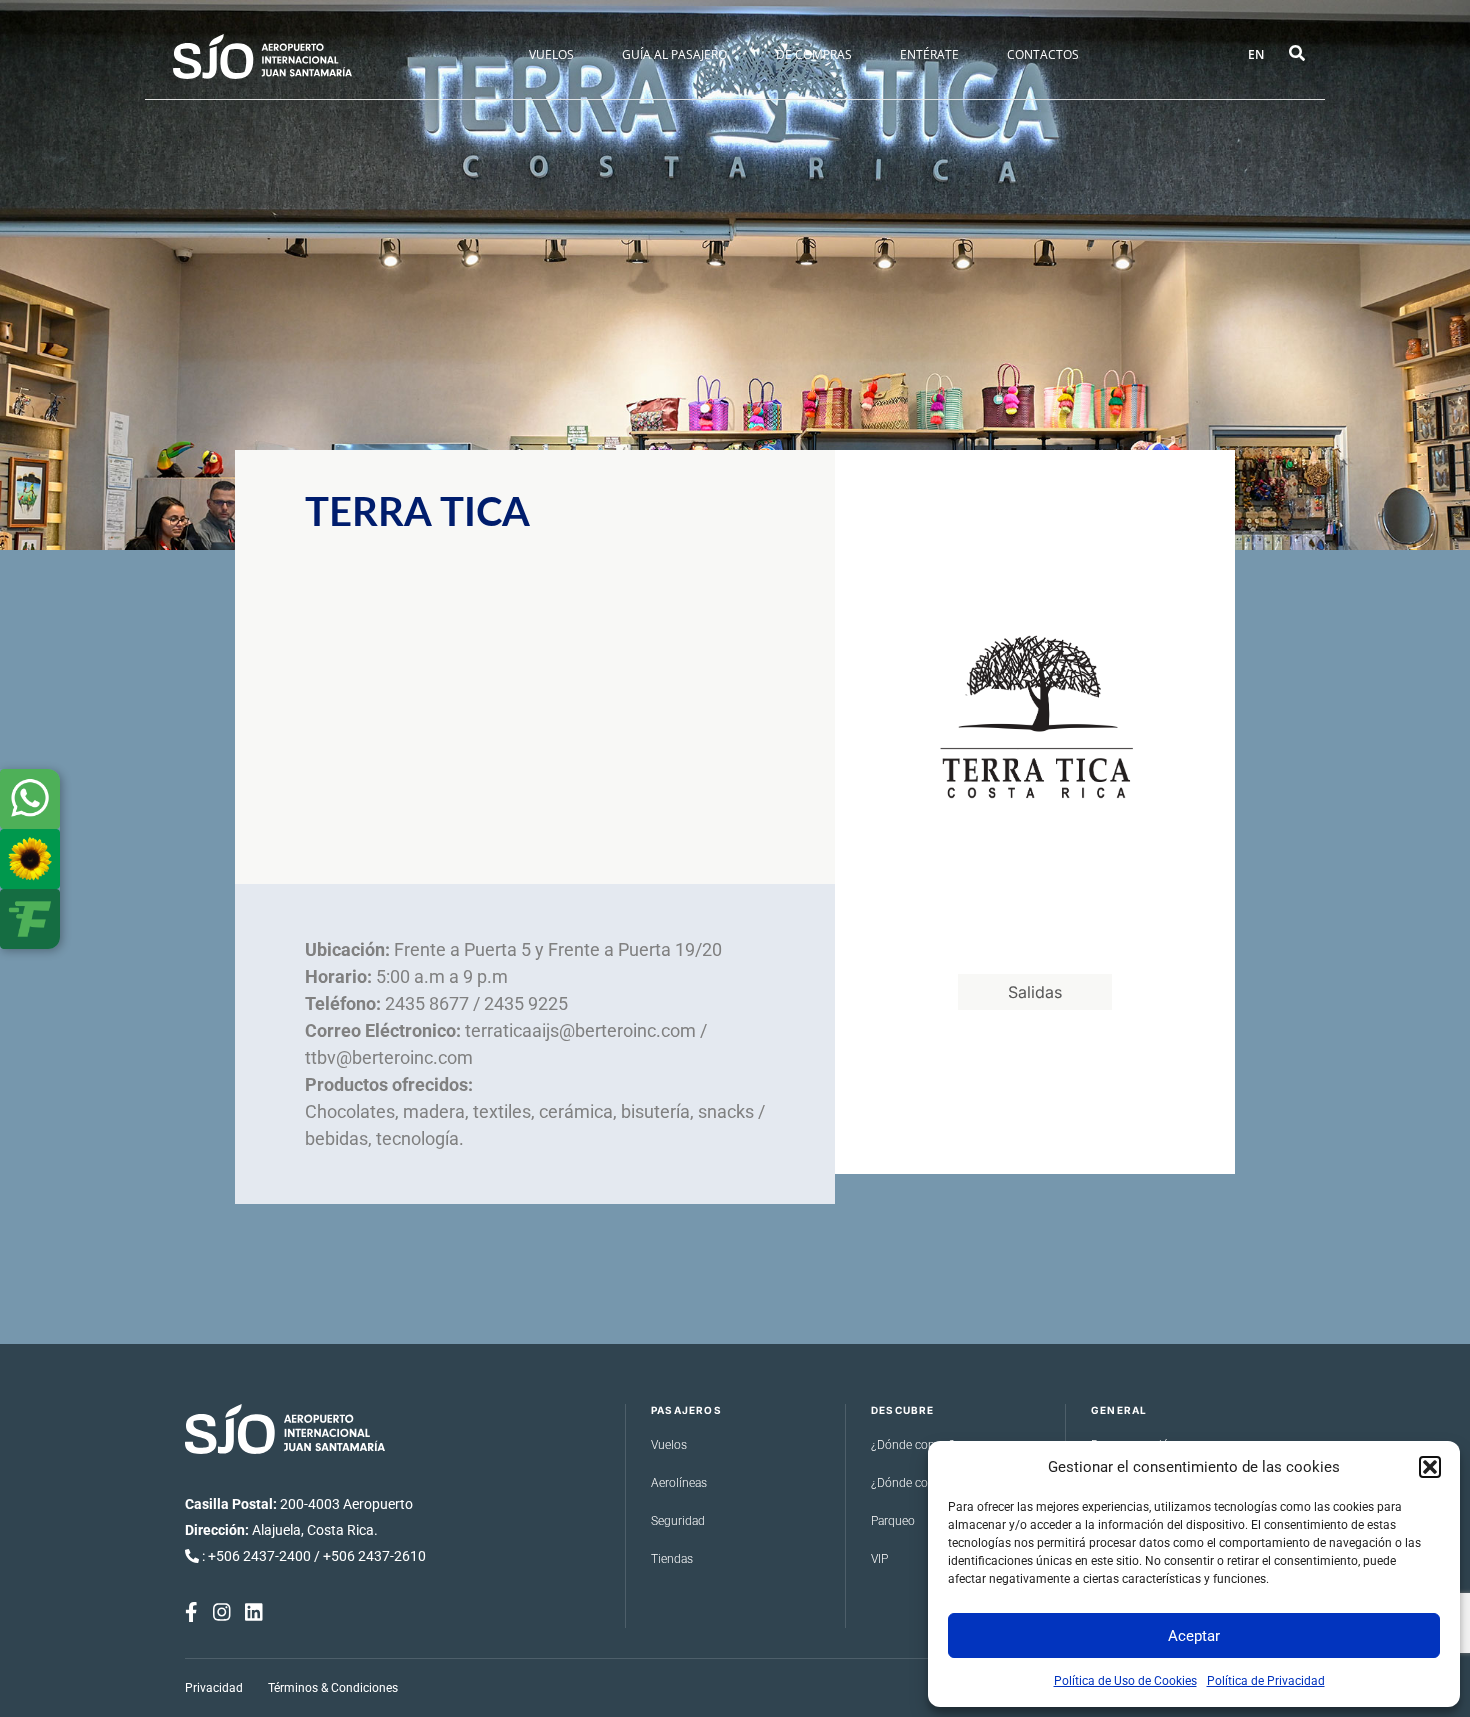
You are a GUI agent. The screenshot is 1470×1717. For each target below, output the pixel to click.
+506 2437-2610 (374, 1556)
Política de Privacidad (1266, 1681)
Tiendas (672, 1559)
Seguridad (678, 1521)
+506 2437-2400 (259, 1556)
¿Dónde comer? (912, 1445)
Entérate (929, 54)
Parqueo (893, 1521)
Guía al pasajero (674, 54)
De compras (814, 54)
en (1256, 54)
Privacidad (214, 1688)
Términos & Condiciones (333, 1688)
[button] (1430, 1467)
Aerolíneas (679, 1483)
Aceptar (1194, 1636)
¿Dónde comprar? (918, 1483)
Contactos (1043, 54)
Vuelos (551, 54)
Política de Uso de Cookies (1125, 1681)
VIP (879, 1559)
